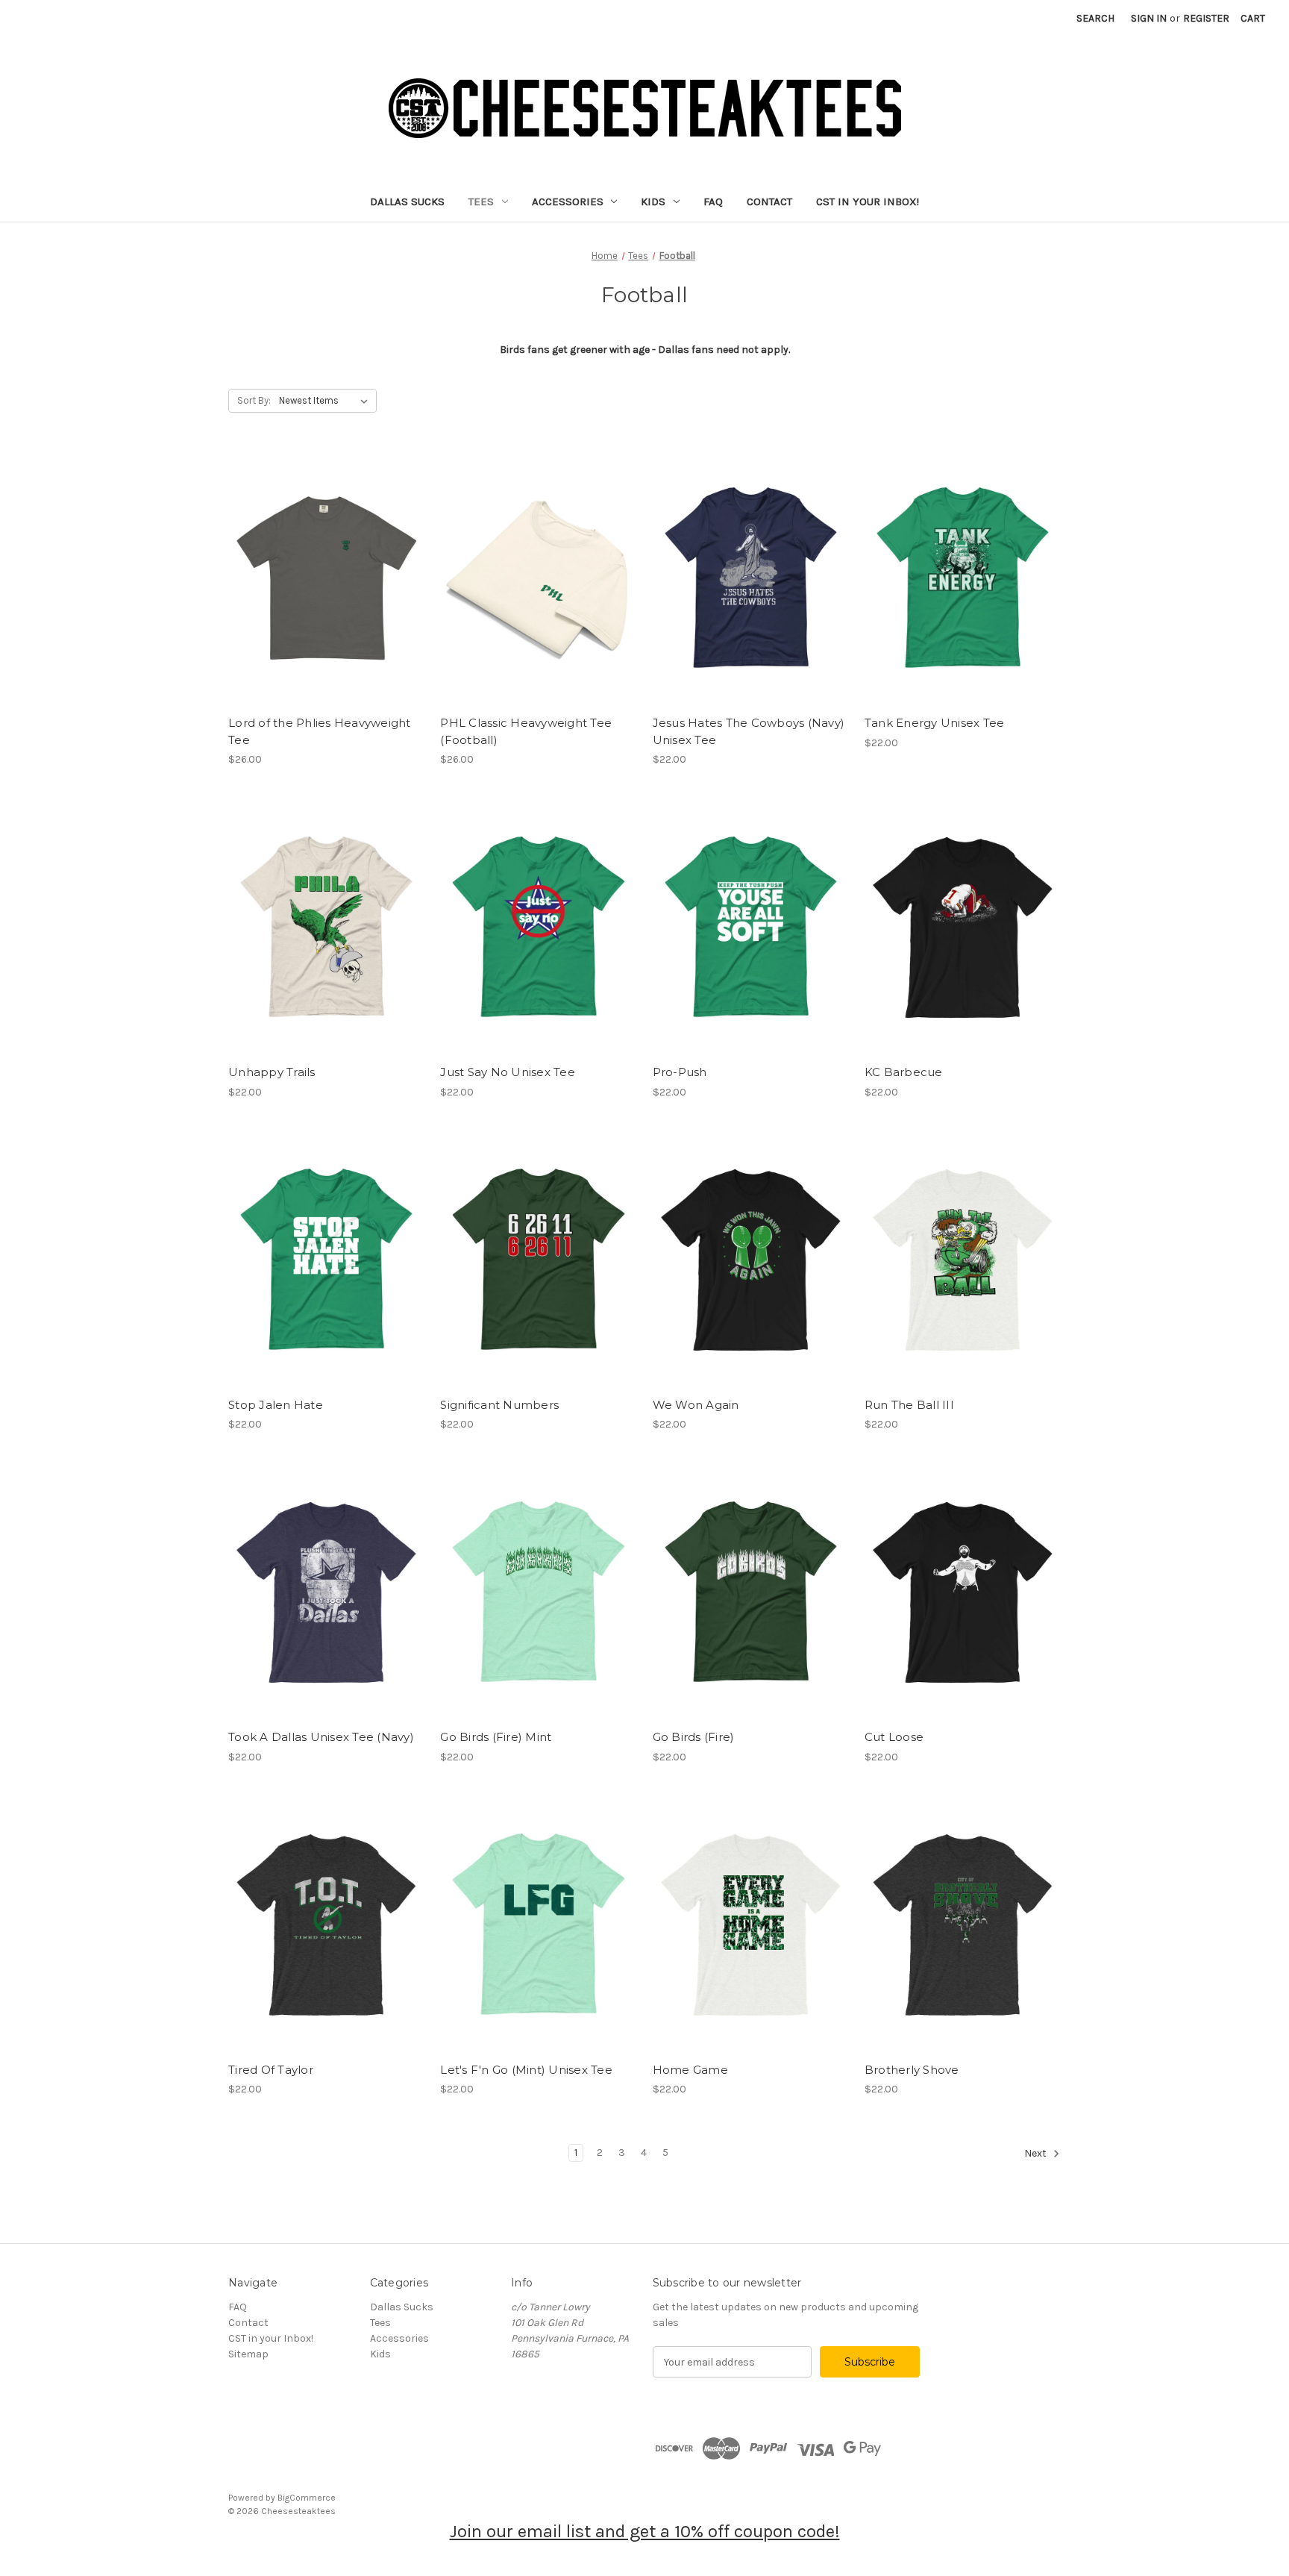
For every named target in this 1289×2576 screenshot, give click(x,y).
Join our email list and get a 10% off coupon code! (645, 2531)
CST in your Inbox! (868, 201)
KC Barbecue (904, 1072)
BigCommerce (307, 2498)
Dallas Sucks (407, 201)
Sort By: (254, 400)
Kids (653, 201)
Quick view (327, 578)
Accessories (568, 201)
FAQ (713, 201)
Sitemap (248, 2354)
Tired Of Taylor (271, 2070)
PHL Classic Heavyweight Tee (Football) (526, 731)
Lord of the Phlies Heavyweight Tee (320, 731)
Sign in (1149, 18)
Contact (769, 201)
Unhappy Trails (272, 1072)
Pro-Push (680, 1072)
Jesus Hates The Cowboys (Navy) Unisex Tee (749, 731)
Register (1206, 18)
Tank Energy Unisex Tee (935, 723)
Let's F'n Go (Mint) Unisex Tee (526, 2070)
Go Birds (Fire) (694, 1737)
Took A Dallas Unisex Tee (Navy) (321, 1737)
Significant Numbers (499, 1405)
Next (1036, 2153)
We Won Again (696, 1405)
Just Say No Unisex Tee (508, 1072)
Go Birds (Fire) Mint (496, 1737)
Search (1095, 18)
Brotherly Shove (912, 2070)
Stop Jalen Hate (276, 1405)
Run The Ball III (909, 1405)
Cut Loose (894, 1737)
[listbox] (326, 401)
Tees (481, 201)
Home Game (690, 2070)
